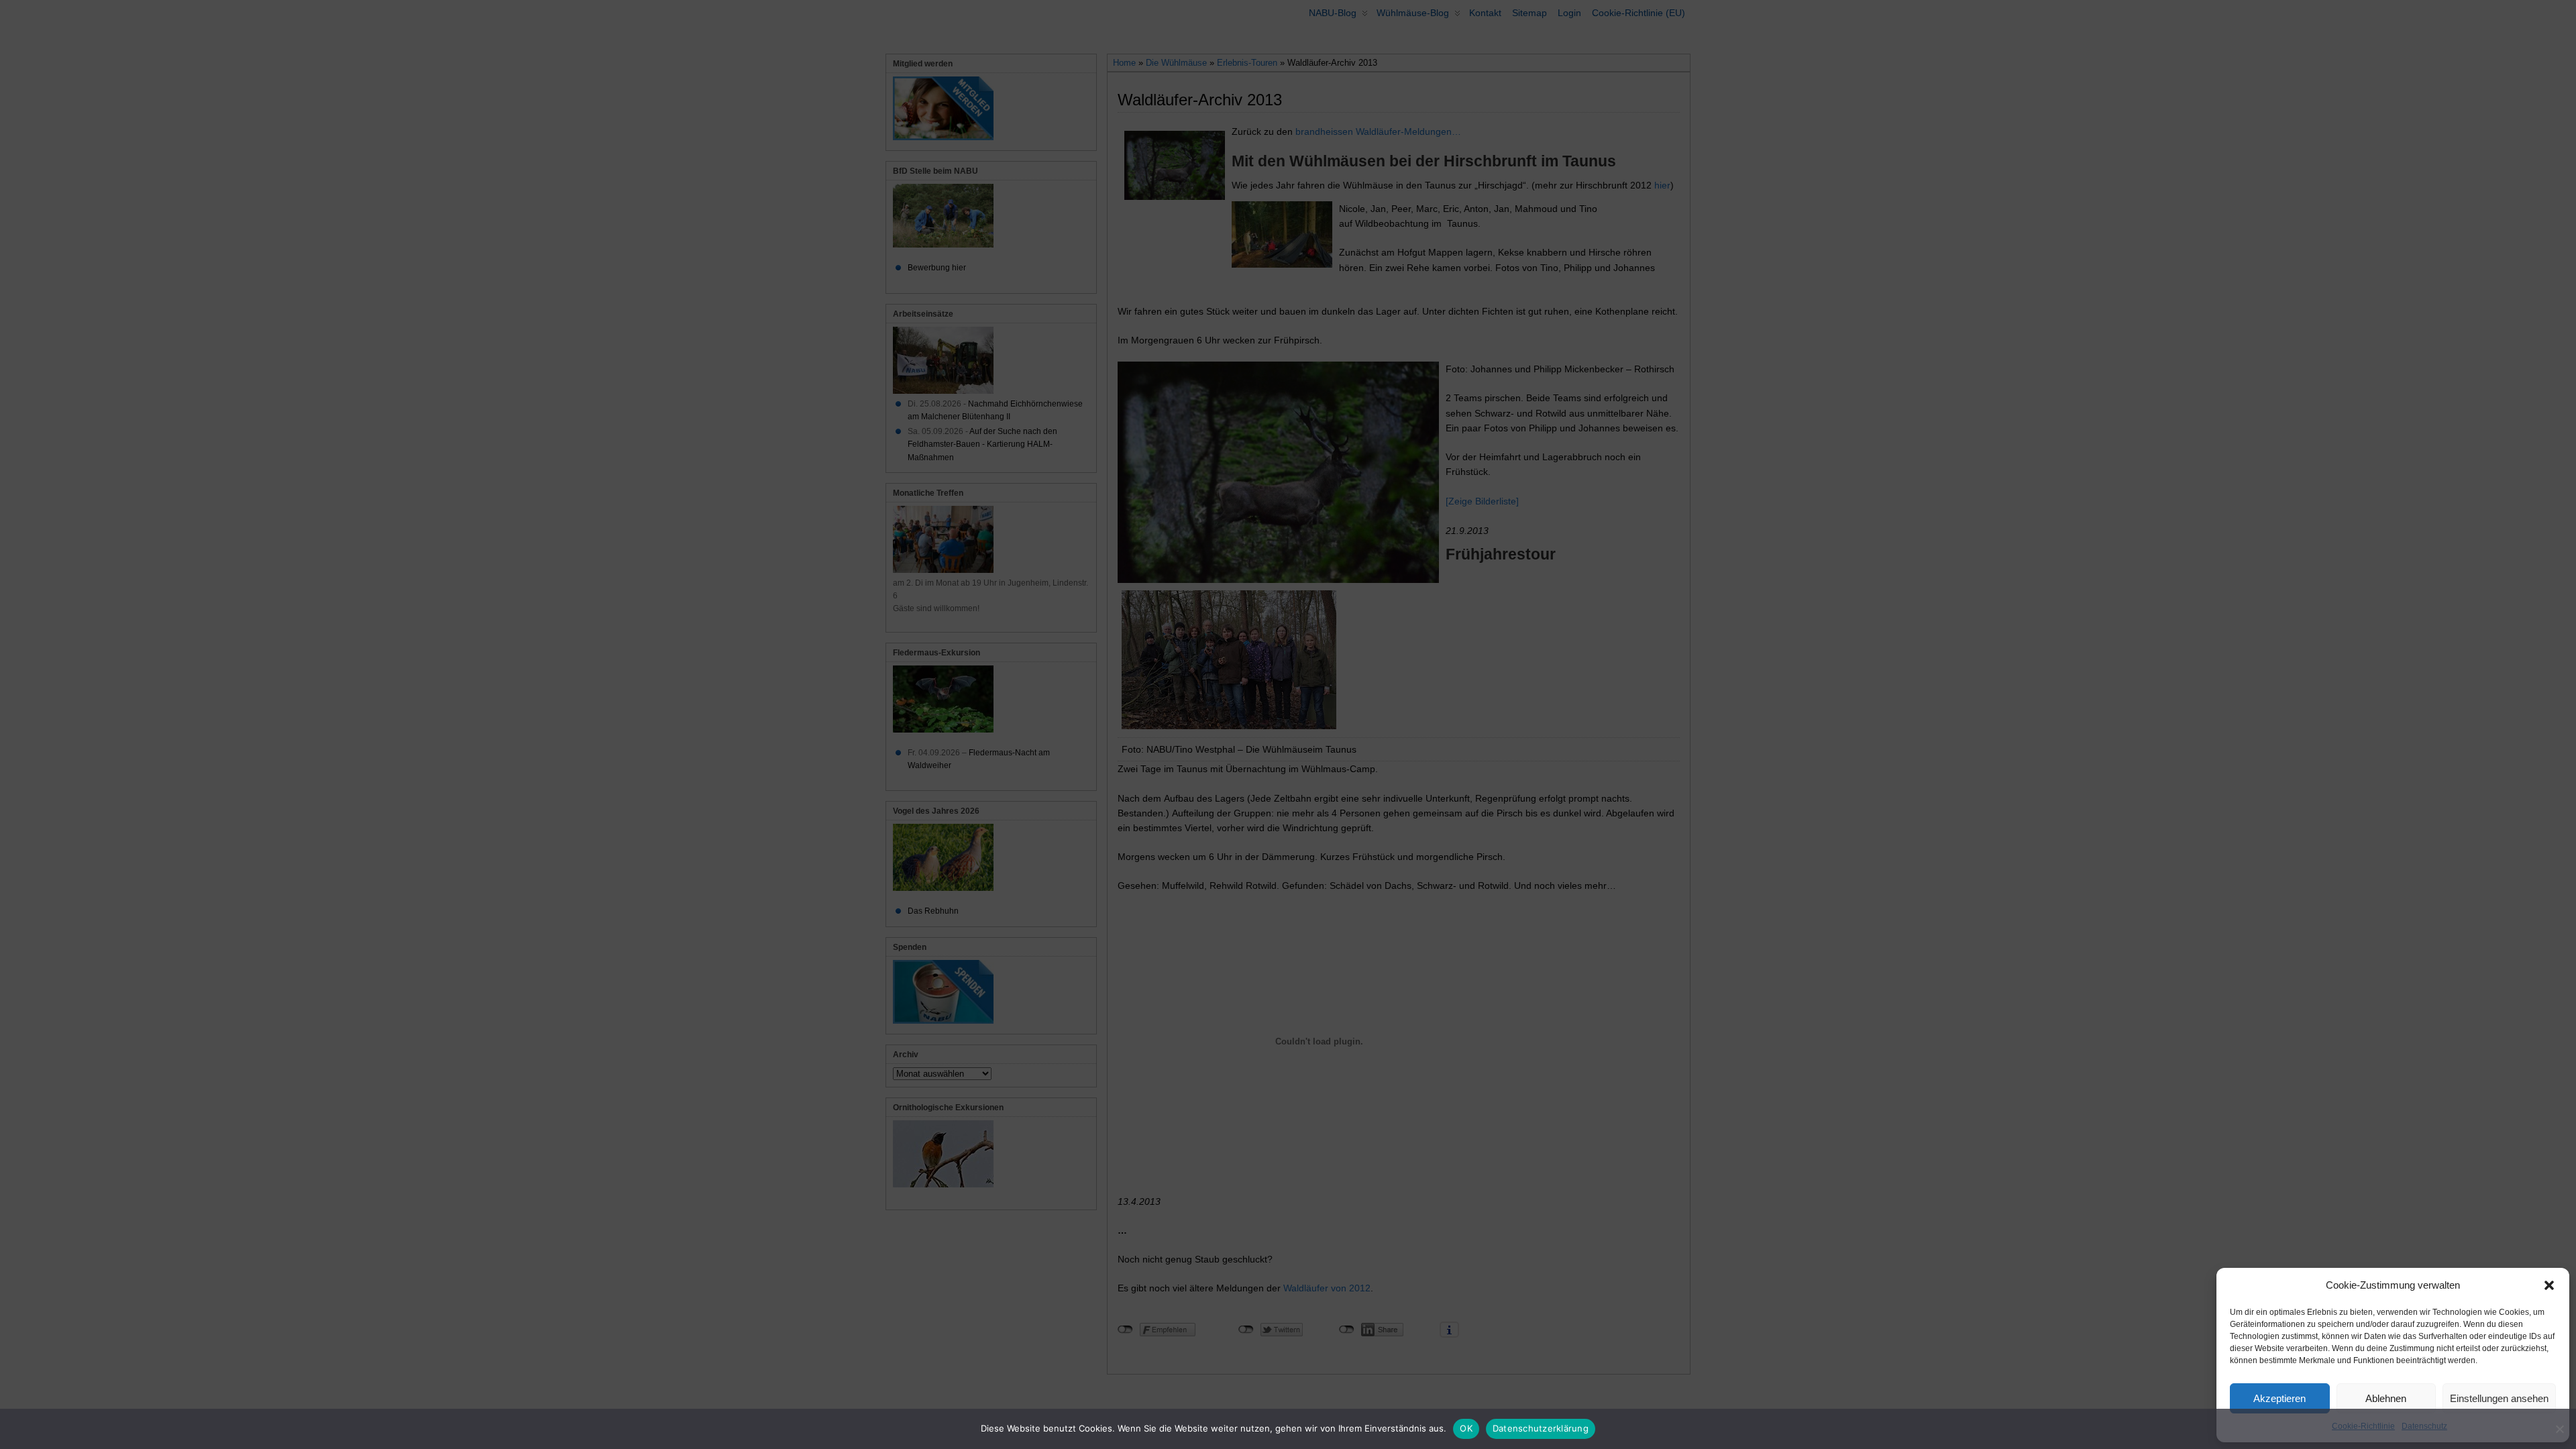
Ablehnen (2386, 1398)
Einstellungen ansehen (2499, 1398)
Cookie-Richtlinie (2363, 1426)
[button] (2549, 1285)
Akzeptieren (2279, 1398)
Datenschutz (2424, 1426)
